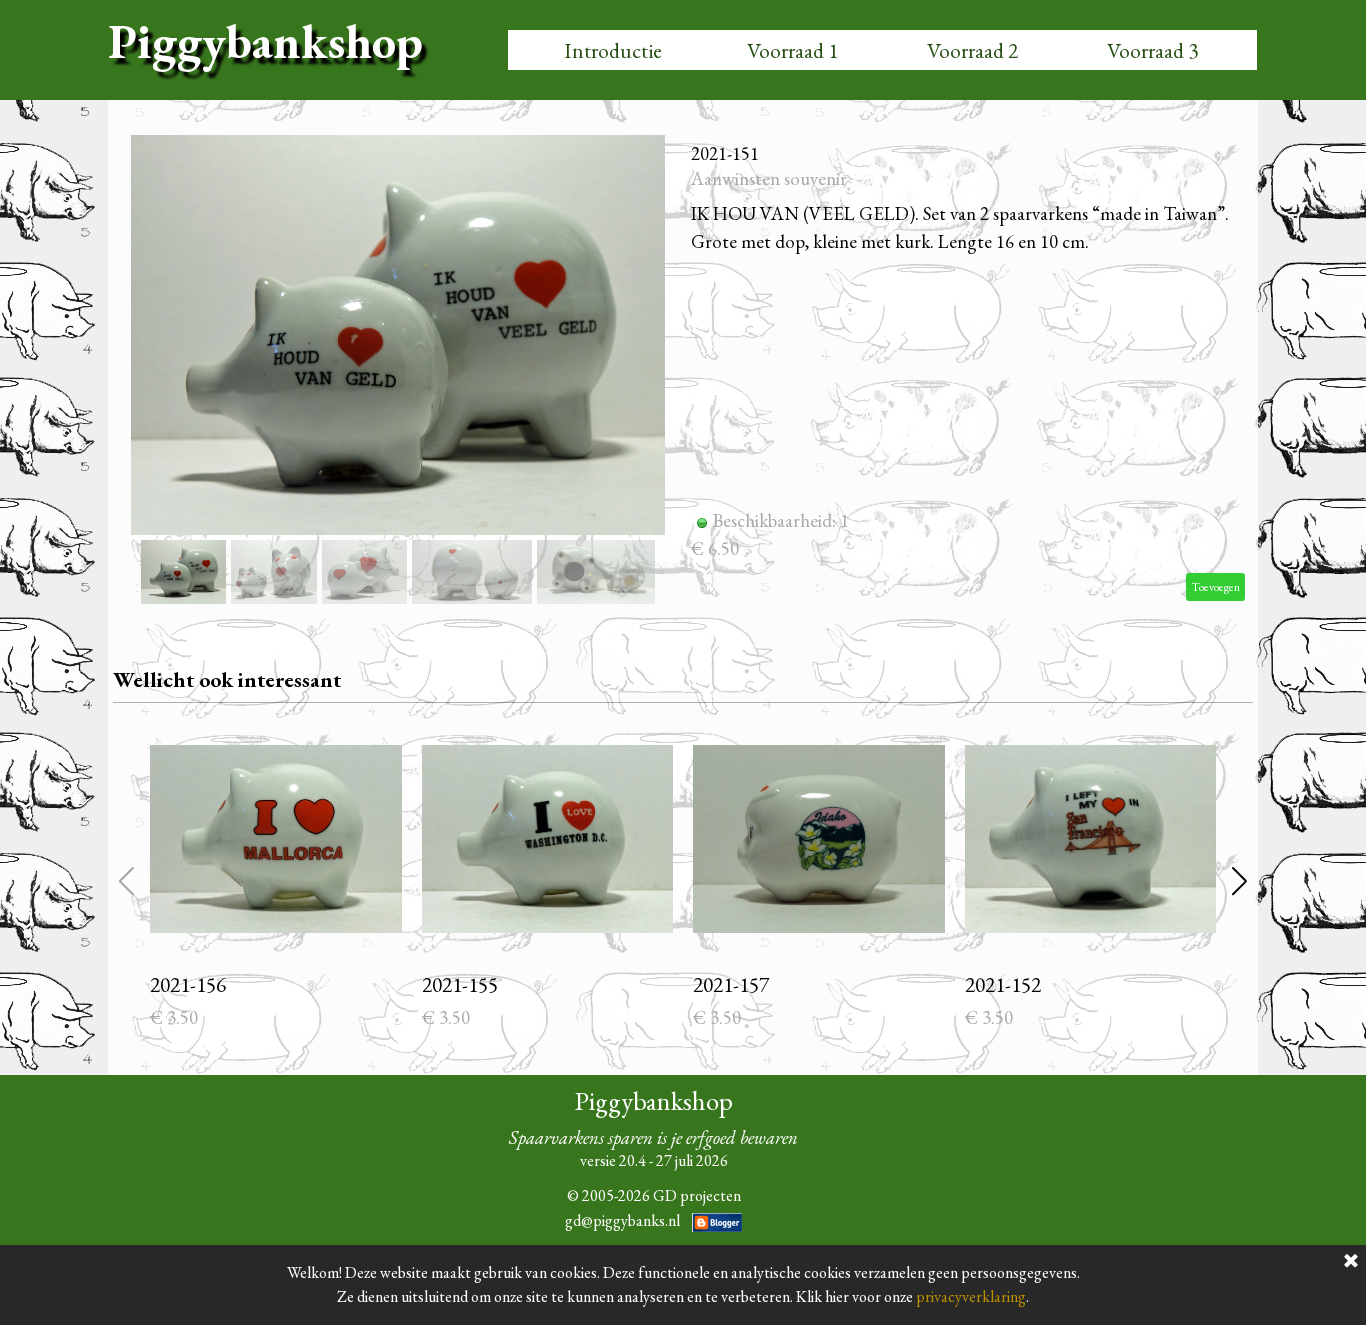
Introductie (613, 50)
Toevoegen (1215, 587)
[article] (683, 372)
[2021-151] (398, 335)
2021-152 (1003, 984)
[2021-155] (548, 839)
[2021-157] (819, 839)
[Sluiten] (1351, 1262)
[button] (645, 331)
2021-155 (460, 984)
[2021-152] (1091, 839)
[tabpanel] (653, 1171)
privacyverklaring (971, 1296)
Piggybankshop (265, 41)
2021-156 (188, 984)
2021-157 (731, 984)
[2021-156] (276, 839)
